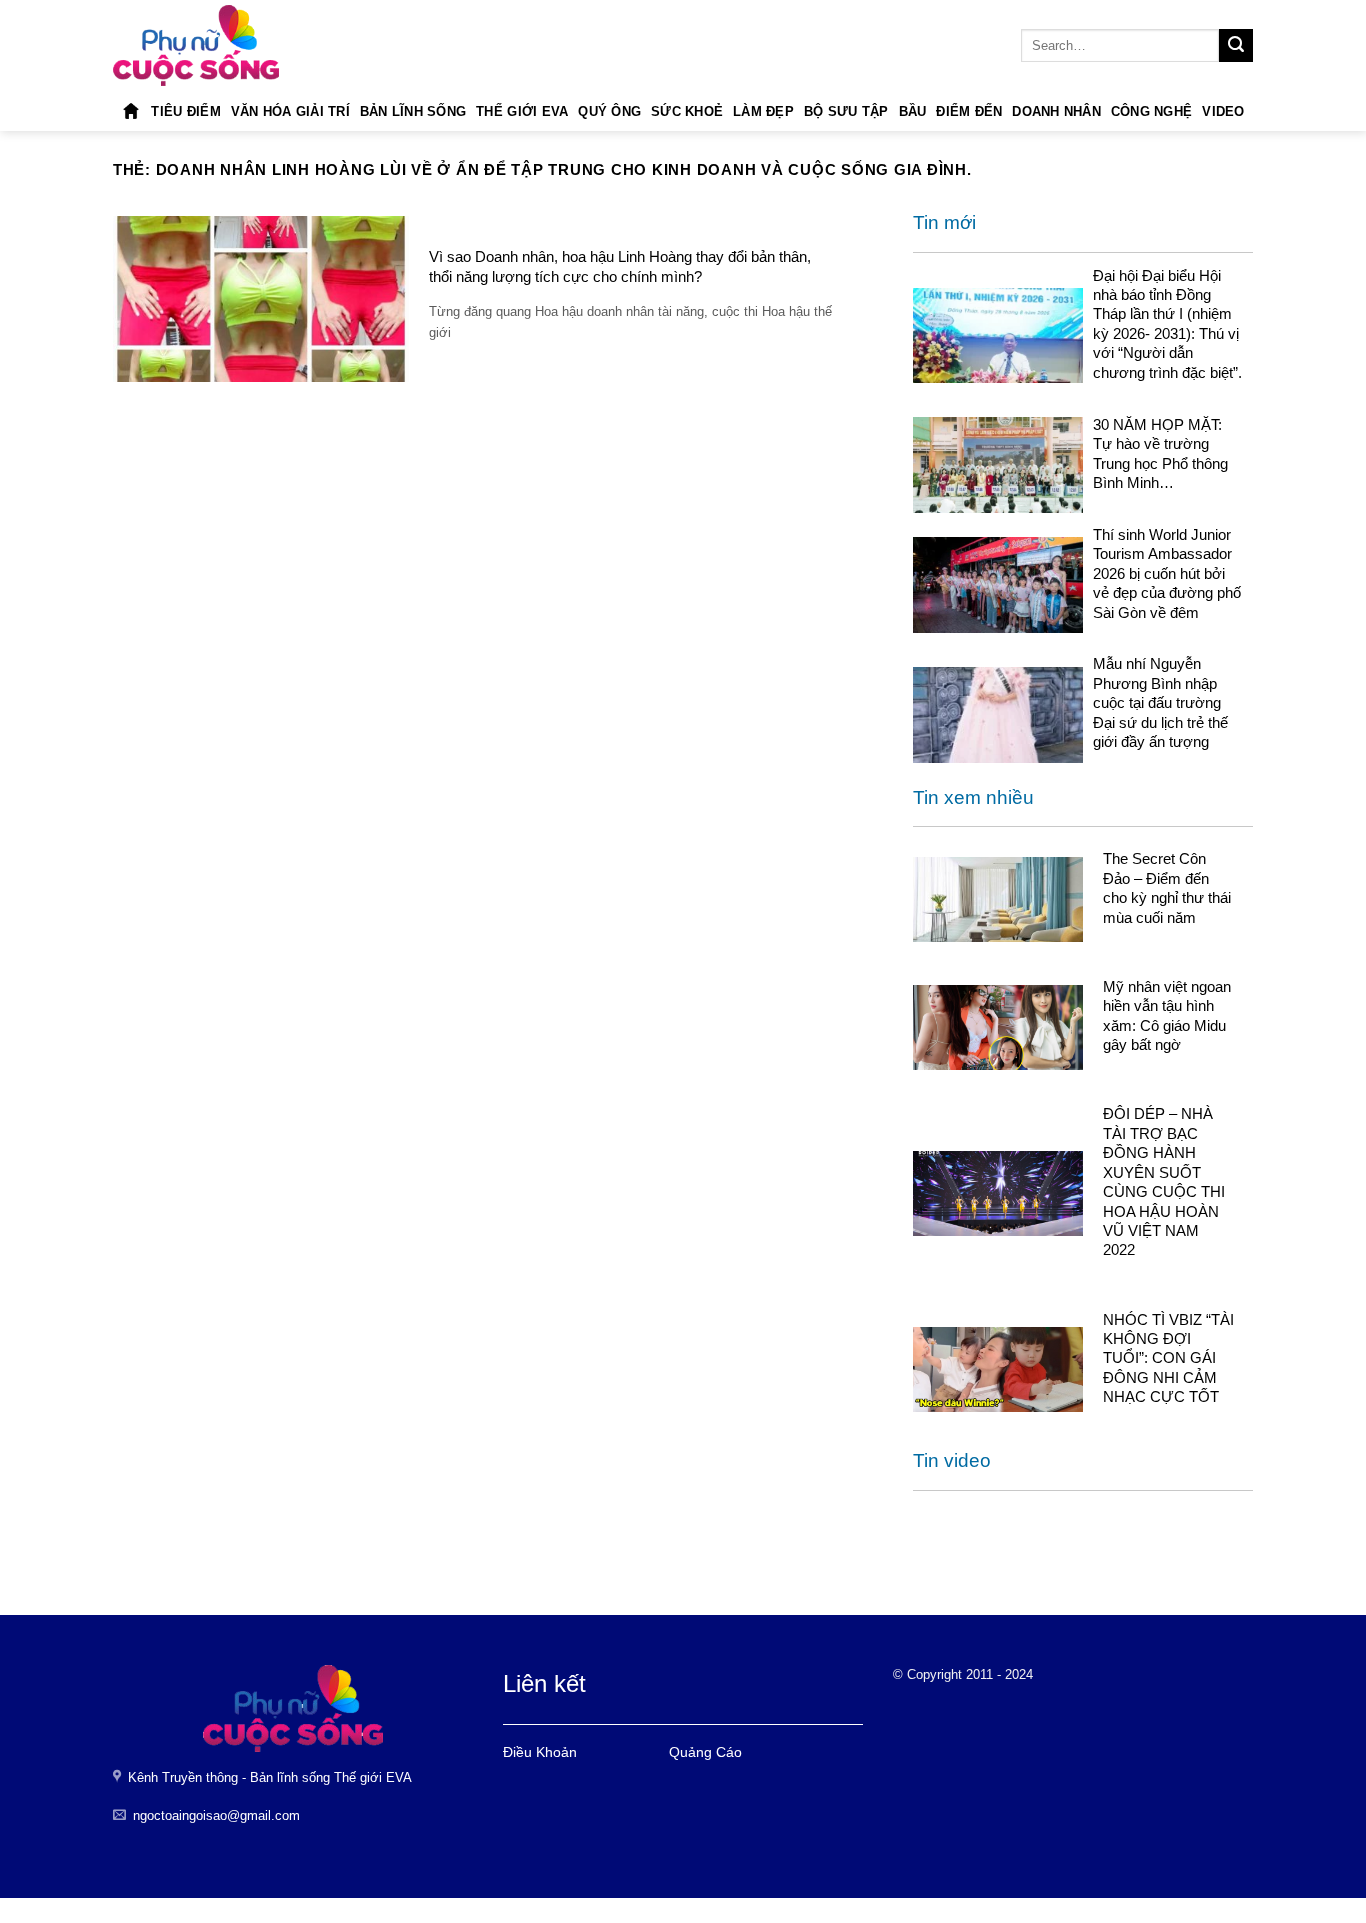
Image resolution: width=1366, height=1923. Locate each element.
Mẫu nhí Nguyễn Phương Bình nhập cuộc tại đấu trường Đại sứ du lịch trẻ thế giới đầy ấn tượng (1160, 702)
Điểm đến (969, 111)
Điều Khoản (540, 1752)
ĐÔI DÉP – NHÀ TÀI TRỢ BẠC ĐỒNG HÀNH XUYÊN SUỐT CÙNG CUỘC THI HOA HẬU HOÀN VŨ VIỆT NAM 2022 (1164, 1181)
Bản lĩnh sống (413, 111)
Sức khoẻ (687, 111)
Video (1223, 111)
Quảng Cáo (705, 1752)
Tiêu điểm (185, 111)
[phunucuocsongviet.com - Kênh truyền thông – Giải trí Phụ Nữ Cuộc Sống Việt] (196, 45)
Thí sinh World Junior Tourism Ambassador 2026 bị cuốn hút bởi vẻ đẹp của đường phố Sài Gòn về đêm (1167, 573)
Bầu (913, 111)
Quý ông (609, 111)
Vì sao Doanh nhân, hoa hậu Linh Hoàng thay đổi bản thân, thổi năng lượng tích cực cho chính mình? (620, 266)
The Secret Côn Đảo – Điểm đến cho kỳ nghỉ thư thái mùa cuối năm (1167, 887)
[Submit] (1236, 46)
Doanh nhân (1056, 111)
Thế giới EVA (522, 111)
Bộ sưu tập (846, 111)
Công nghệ (1151, 111)
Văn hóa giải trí (290, 111)
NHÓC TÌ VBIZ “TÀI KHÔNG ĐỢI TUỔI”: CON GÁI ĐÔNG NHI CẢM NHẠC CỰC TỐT (1168, 1358)
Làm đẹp (763, 111)
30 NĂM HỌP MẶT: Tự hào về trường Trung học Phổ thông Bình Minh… (1160, 453)
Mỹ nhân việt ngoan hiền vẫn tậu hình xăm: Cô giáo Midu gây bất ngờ (1167, 1015)
